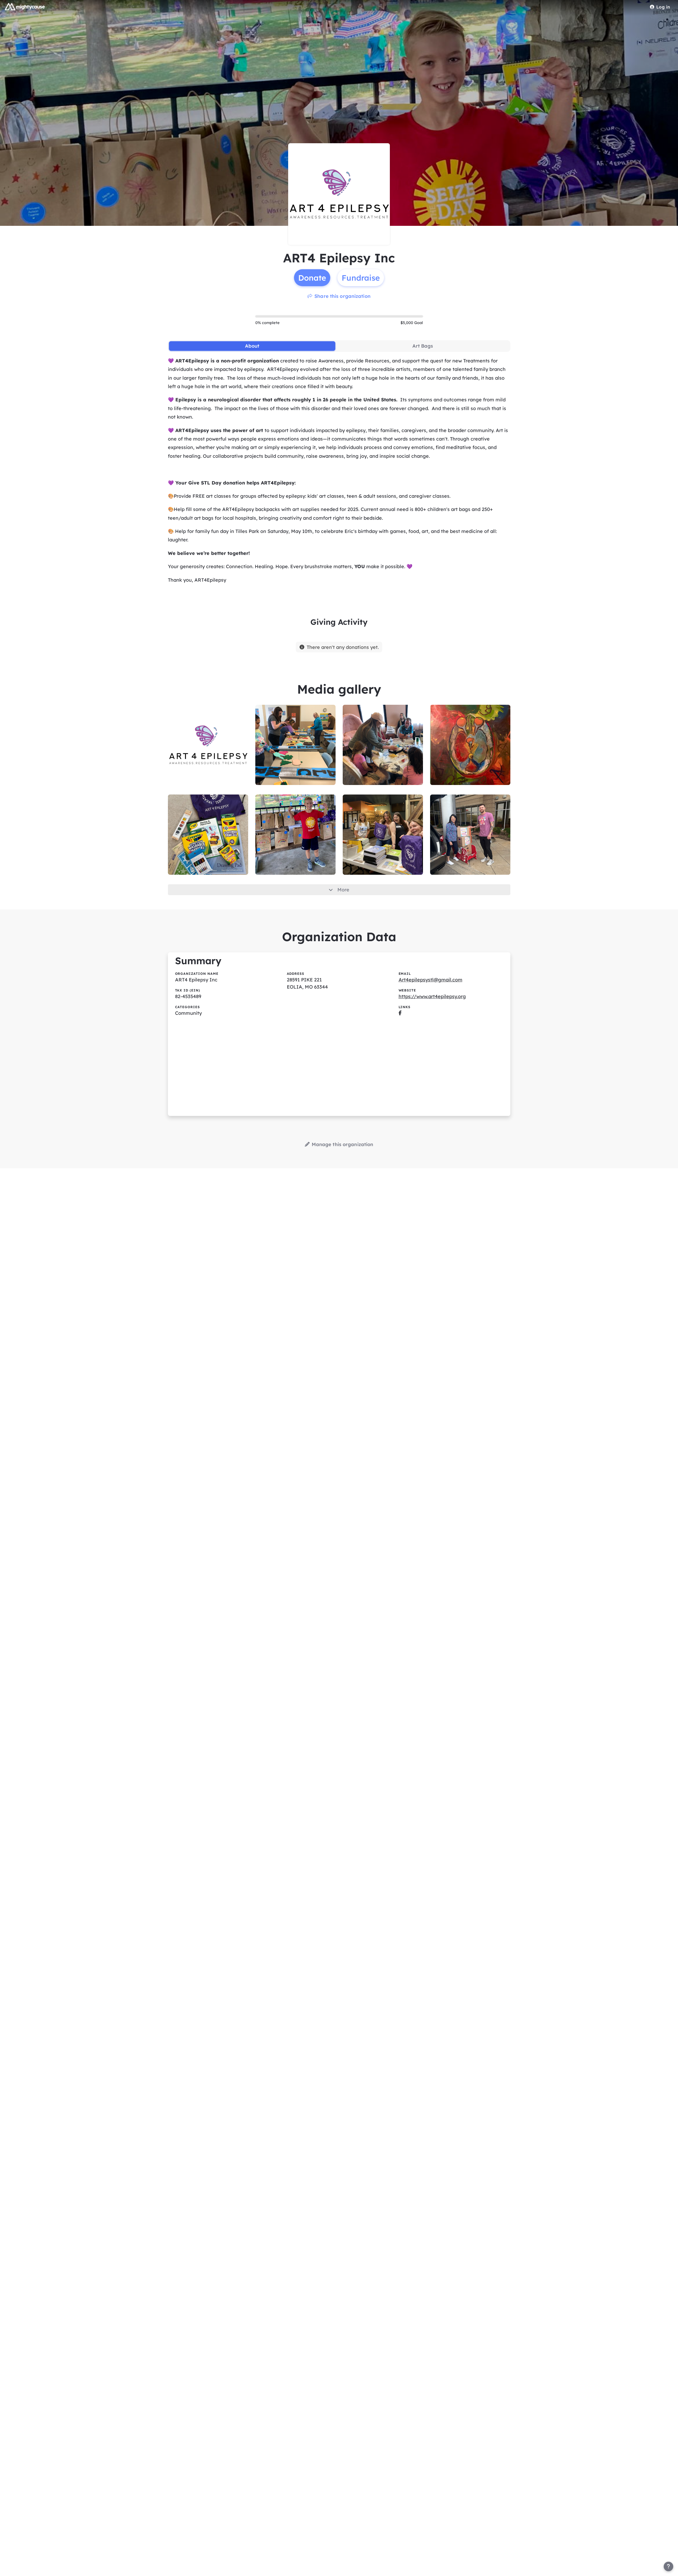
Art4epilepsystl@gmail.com (431, 980)
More (343, 890)
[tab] (252, 346)
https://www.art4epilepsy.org (432, 996)
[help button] (668, 2566)
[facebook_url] (400, 1013)
